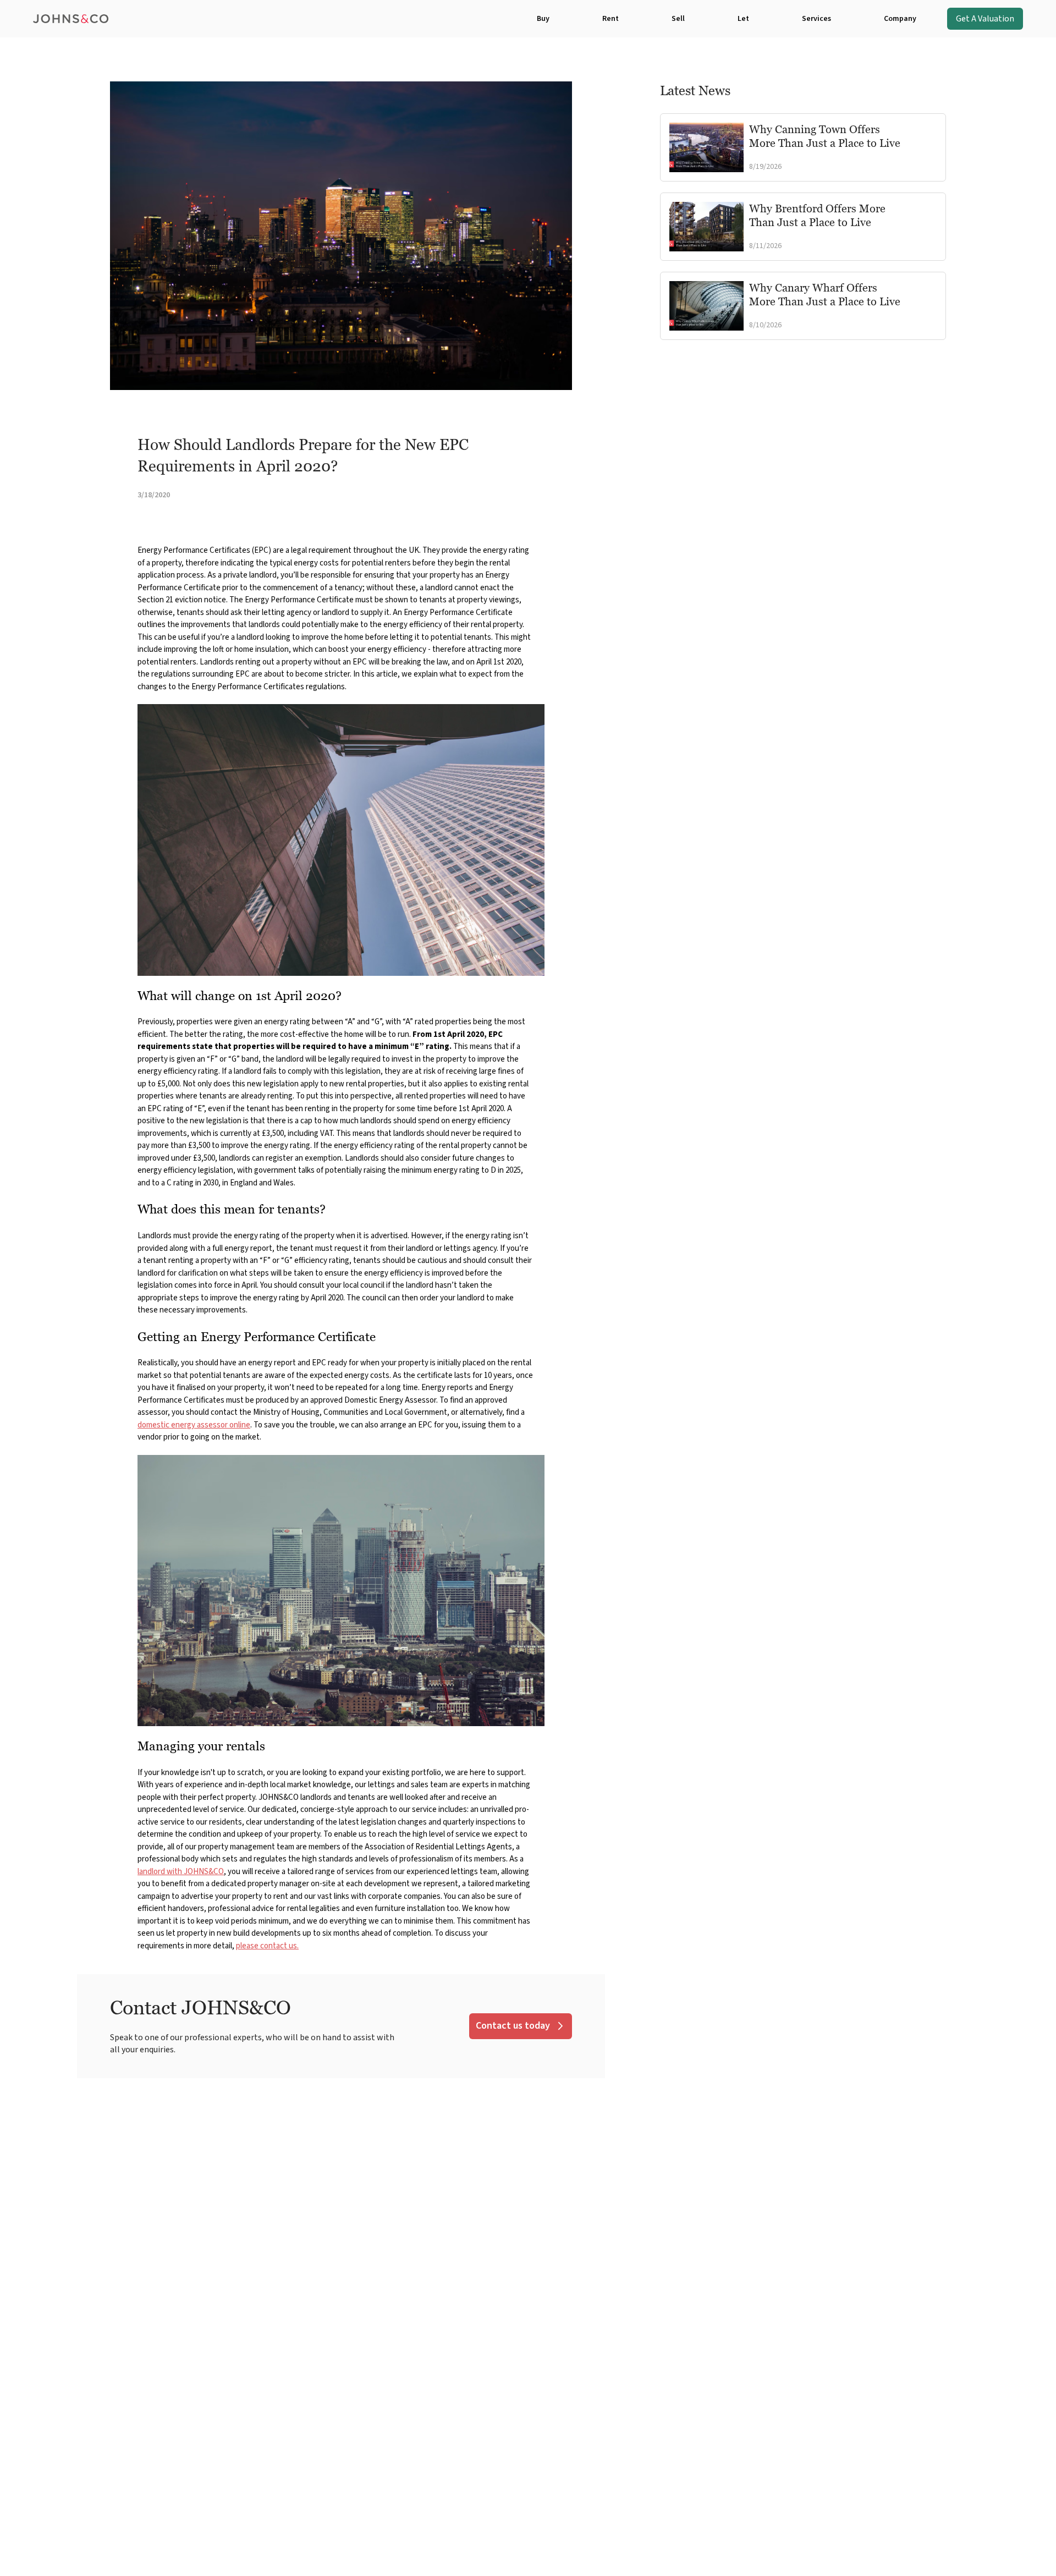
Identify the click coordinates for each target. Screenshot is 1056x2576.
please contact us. (267, 1946)
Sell (678, 19)
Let (743, 19)
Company (900, 19)
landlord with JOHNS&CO (181, 1872)
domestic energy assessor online (194, 1425)
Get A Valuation (985, 19)
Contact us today (513, 2026)
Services (816, 19)
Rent (610, 19)
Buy (543, 19)
